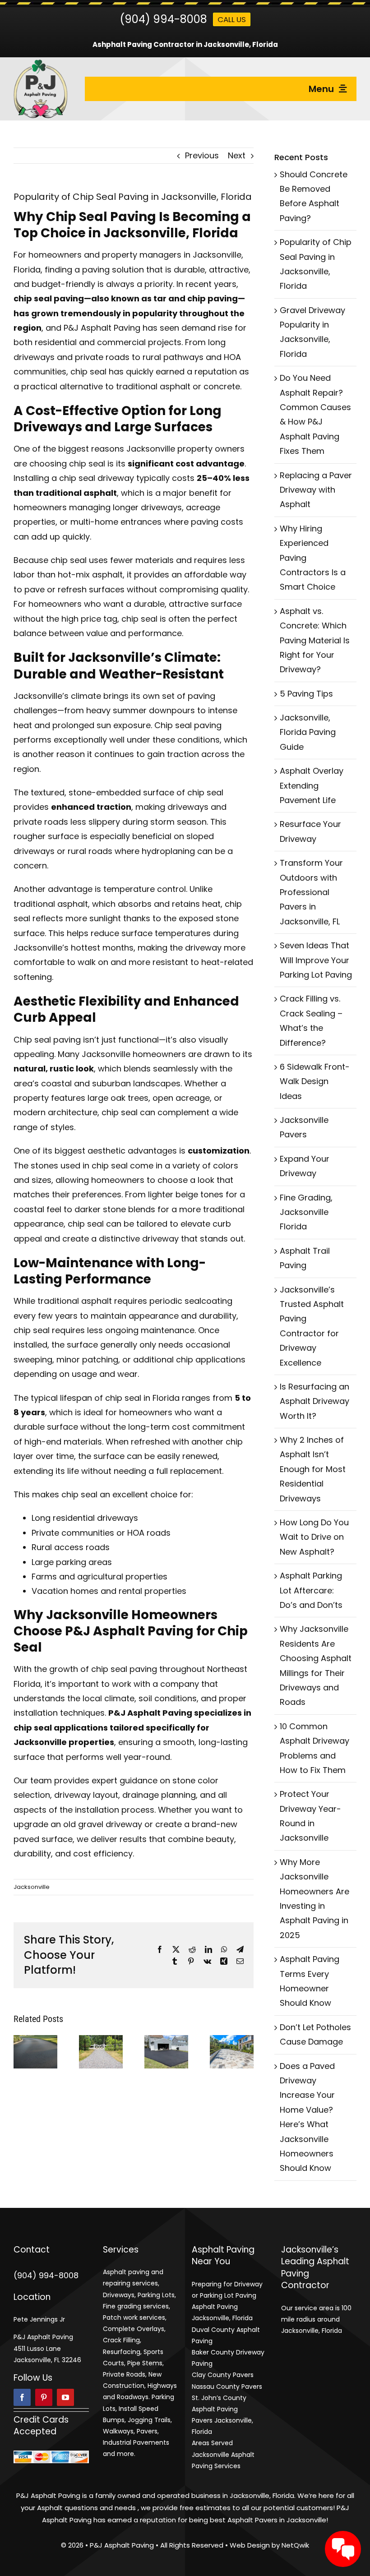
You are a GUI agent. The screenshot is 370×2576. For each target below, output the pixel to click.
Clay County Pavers (223, 2375)
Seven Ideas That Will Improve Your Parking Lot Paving (316, 960)
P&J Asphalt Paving (48, 2495)
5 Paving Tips (306, 694)
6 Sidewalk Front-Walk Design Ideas (315, 1081)
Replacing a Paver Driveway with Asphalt (316, 490)
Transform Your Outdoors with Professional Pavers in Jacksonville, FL (311, 892)
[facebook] (22, 2397)
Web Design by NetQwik (269, 2545)
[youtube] (65, 2397)
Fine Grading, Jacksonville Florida (306, 1212)
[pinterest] (44, 2397)
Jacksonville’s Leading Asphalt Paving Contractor (315, 2268)
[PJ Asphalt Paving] (41, 63)
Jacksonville (32, 1887)
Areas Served (212, 2443)
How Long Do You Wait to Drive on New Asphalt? (314, 1537)
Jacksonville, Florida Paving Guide (308, 732)
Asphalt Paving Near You (223, 2256)
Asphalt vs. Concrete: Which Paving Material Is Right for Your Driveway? (315, 640)
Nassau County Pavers (227, 2387)
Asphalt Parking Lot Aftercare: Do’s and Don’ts (311, 1590)
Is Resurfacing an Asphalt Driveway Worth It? (314, 1401)
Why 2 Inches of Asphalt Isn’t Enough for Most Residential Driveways (313, 1469)
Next (237, 155)
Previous (202, 155)
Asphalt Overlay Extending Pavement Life (312, 785)
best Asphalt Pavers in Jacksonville (268, 2520)
